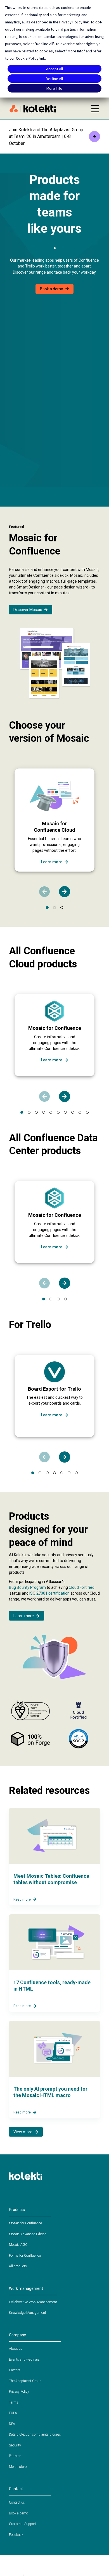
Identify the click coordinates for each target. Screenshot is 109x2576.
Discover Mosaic (28, 610)
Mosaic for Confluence (25, 2223)
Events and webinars (24, 2359)
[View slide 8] (73, 1112)
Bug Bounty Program (27, 1587)
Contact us (17, 2502)
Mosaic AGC (18, 2245)
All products (18, 2266)
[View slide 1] (47, 908)
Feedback (16, 2535)
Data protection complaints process (35, 2434)
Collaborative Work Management (33, 2302)
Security (15, 2445)
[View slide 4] (44, 1112)
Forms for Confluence (25, 2256)
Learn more (52, 862)
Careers (15, 2370)
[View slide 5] (51, 1112)
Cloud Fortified (82, 1587)
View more (23, 2132)
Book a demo (52, 289)
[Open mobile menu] (95, 109)
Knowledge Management (28, 2313)
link (86, 22)
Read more (22, 1899)
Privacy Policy (19, 2392)
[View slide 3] (62, 908)
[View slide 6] (58, 1112)
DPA (12, 2424)
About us (16, 2349)
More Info (54, 88)
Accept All (54, 69)
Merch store (18, 2467)
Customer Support (22, 2524)
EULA (13, 2413)
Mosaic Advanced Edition (28, 2234)
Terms (14, 2402)
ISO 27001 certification (49, 1593)
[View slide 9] (80, 1112)
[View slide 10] (87, 1112)
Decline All (54, 79)
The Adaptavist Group (25, 2381)
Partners (15, 2456)
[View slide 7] (65, 1112)
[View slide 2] (54, 908)
